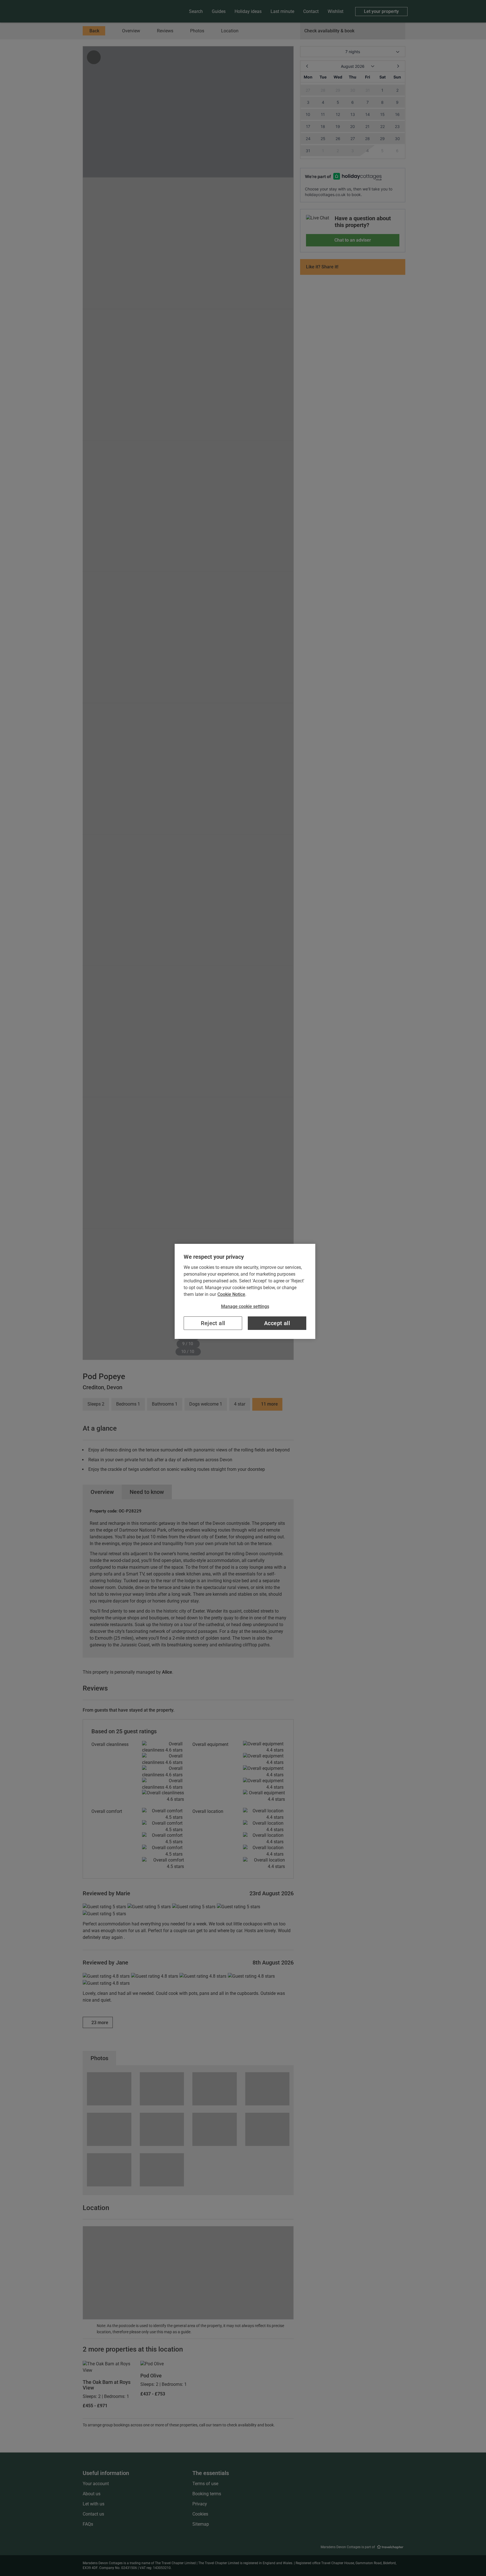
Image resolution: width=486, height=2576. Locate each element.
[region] (245, 1291)
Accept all (277, 1323)
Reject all (213, 1323)
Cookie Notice (231, 1294)
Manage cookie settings (245, 1306)
